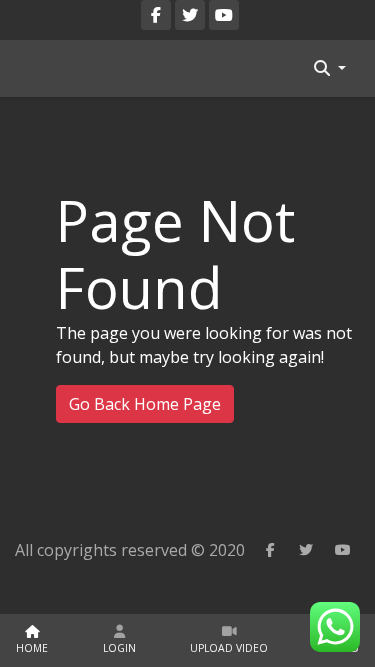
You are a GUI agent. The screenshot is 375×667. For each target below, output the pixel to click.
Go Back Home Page (145, 404)
